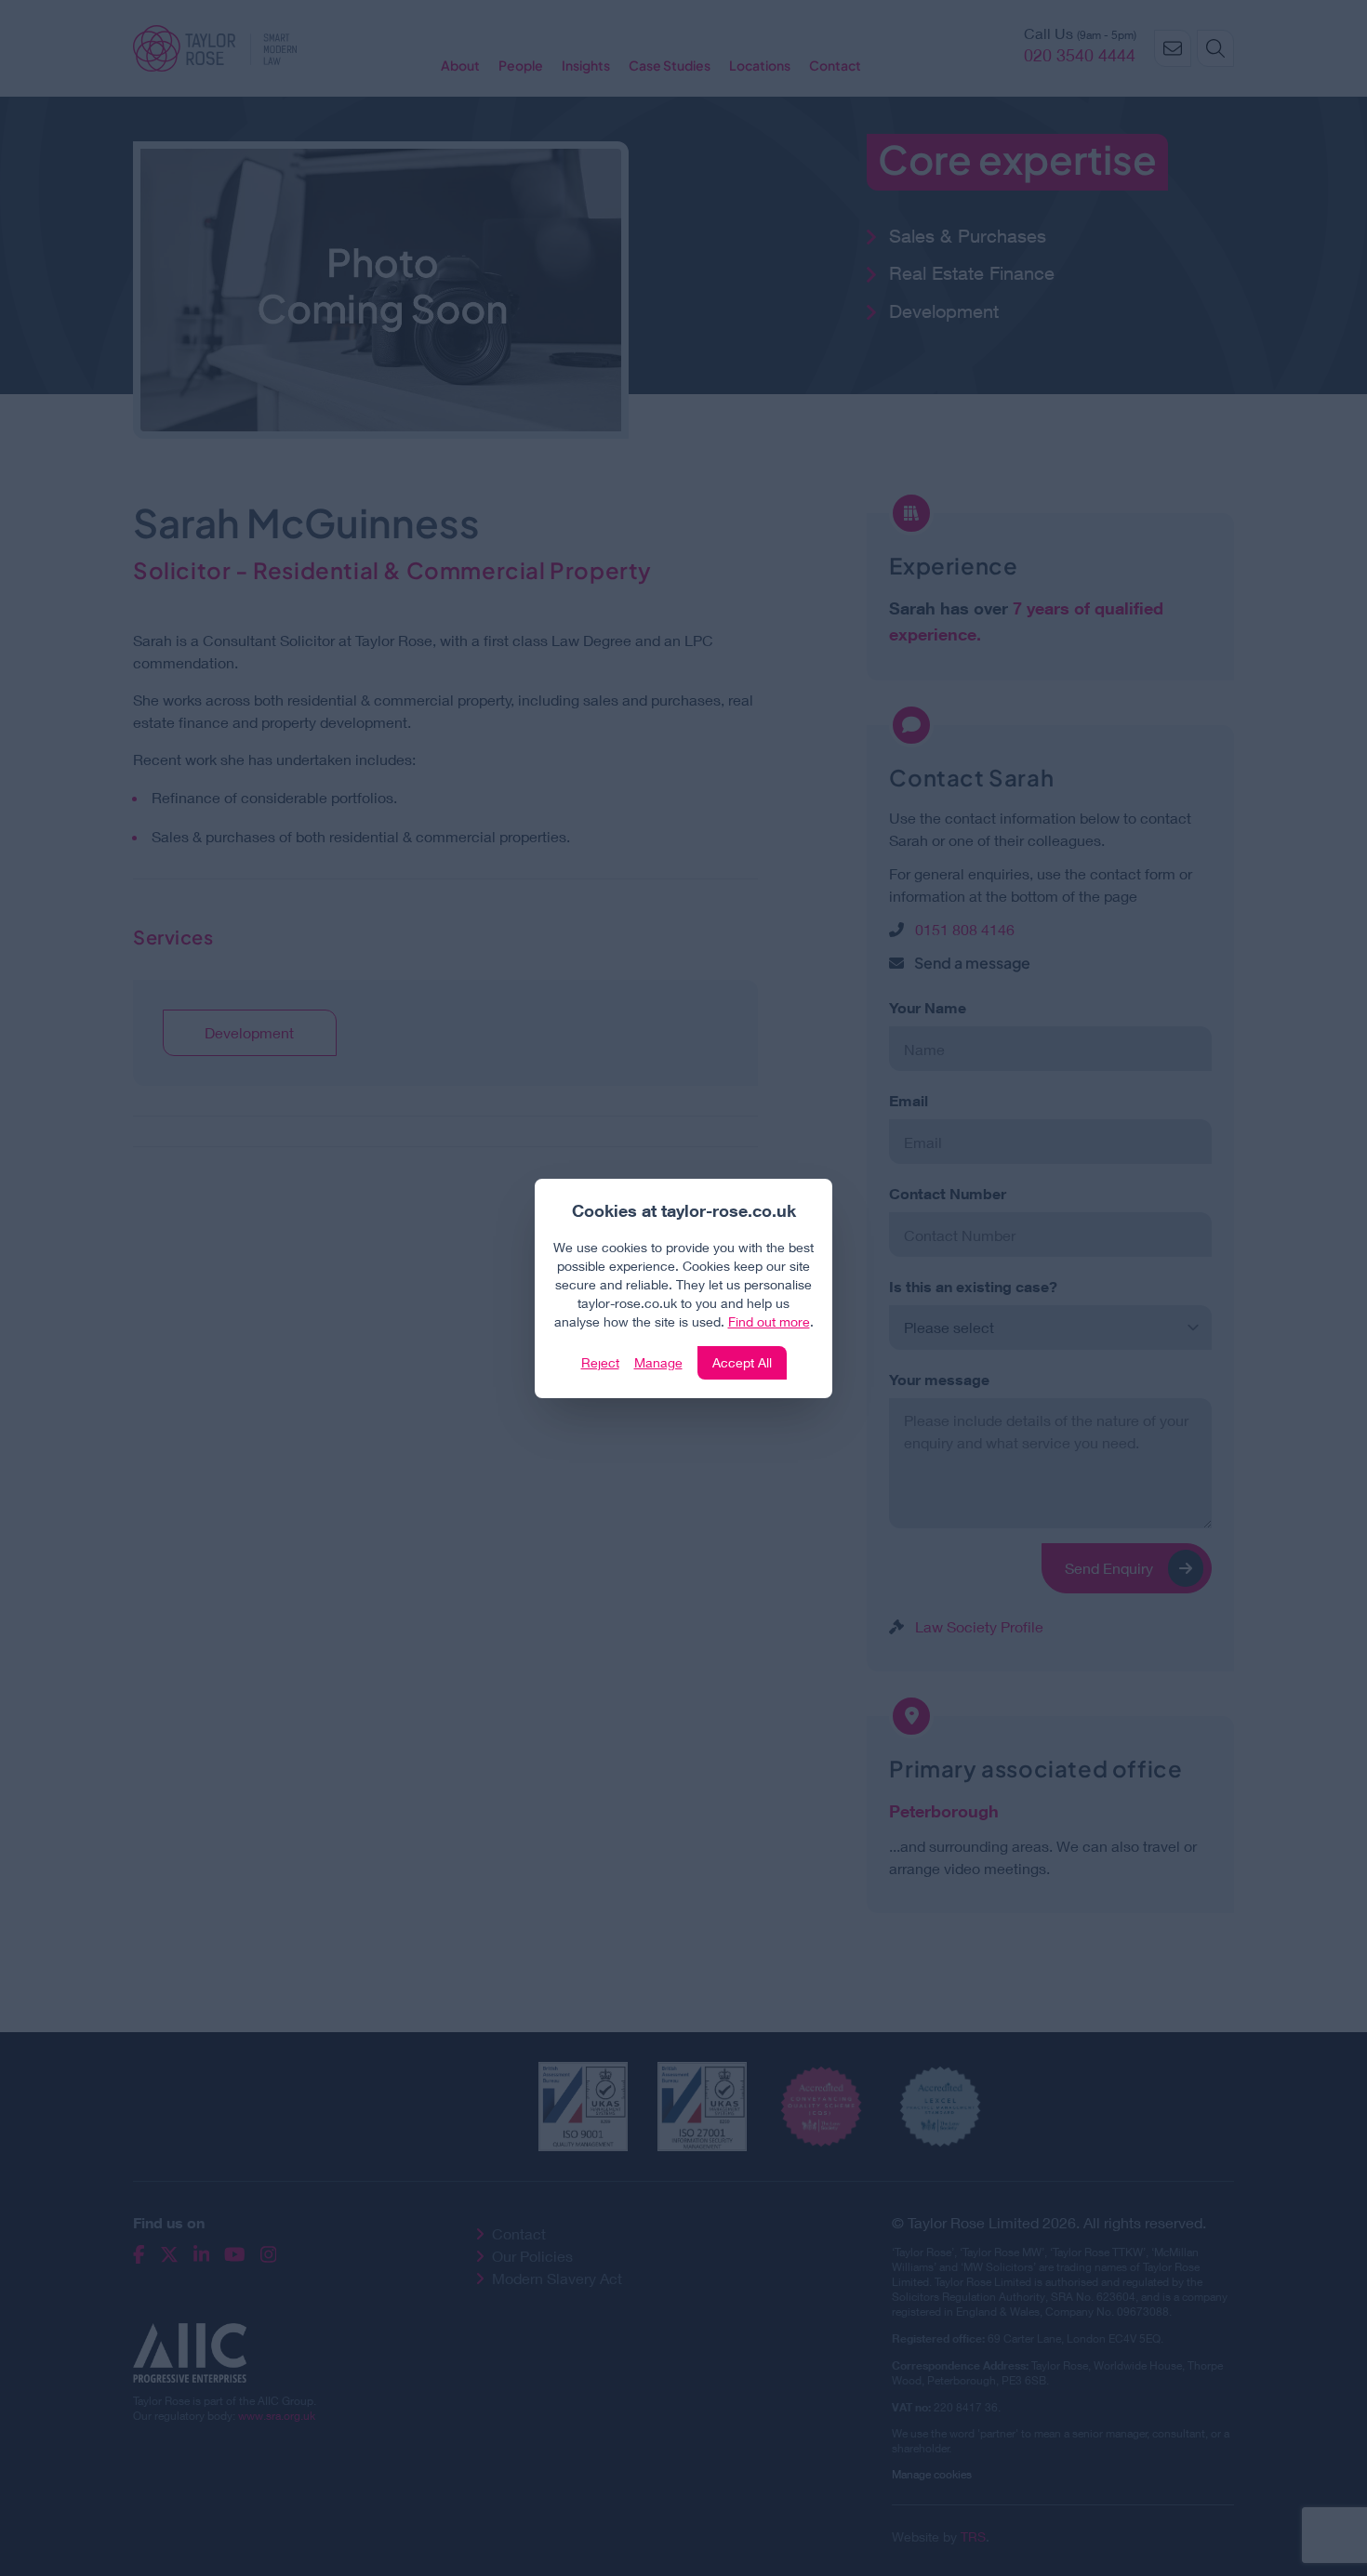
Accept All (742, 1362)
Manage (658, 1362)
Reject (600, 1362)
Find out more (769, 1321)
